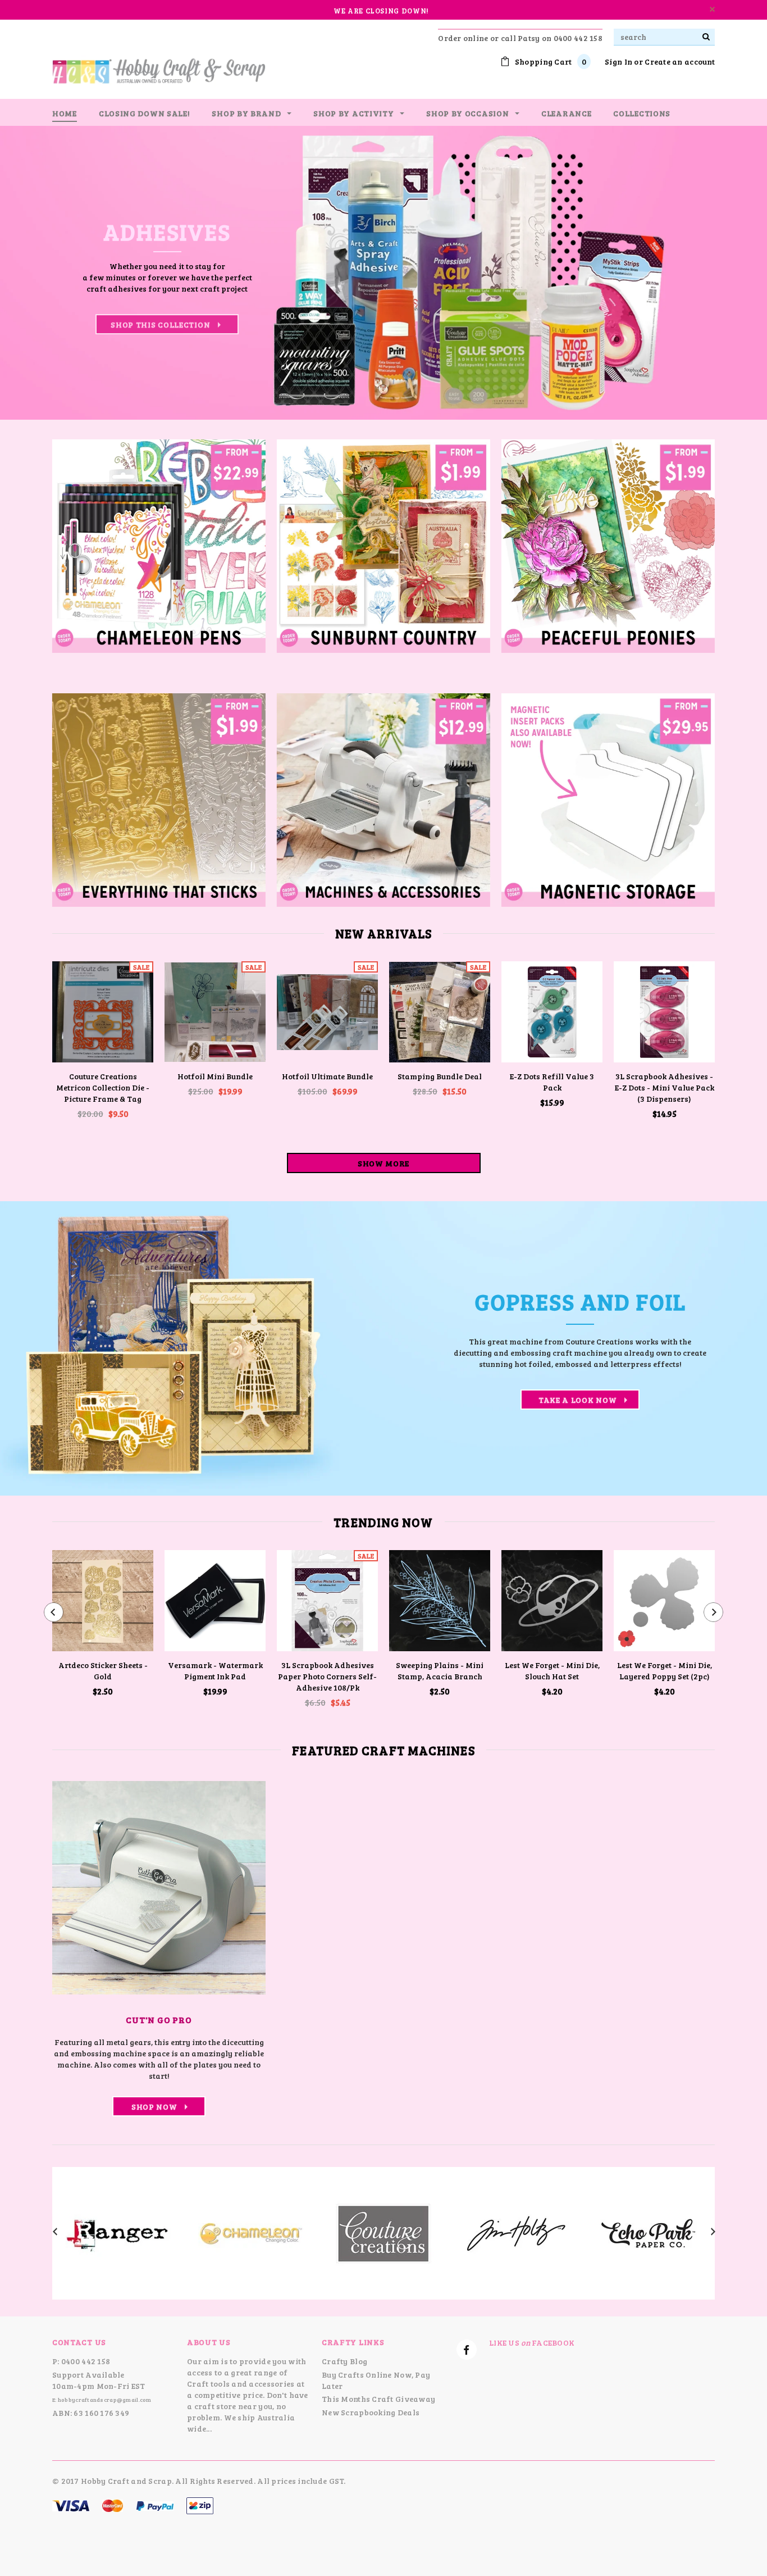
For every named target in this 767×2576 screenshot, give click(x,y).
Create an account (680, 62)
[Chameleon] (251, 2232)
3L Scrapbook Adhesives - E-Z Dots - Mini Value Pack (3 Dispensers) (665, 1087)
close (712, 9)
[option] (383, 273)
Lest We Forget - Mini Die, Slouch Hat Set (552, 1671)
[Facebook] (467, 2350)
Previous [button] (47, 273)
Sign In (618, 62)
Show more (383, 1163)
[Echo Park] (649, 2232)
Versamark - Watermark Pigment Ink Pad (215, 1671)
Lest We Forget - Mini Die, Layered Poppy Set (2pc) (665, 1671)
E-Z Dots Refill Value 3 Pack (552, 1082)
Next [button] (720, 273)
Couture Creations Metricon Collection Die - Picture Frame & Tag (103, 1087)
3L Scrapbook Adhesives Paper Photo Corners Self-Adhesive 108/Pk (327, 1676)
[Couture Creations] (383, 2232)
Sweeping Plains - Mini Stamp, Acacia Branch (440, 1671)
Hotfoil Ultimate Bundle (327, 1076)
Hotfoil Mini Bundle (215, 1076)
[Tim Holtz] (516, 2232)
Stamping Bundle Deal (440, 1076)
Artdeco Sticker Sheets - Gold (103, 1671)
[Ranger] (118, 2232)
